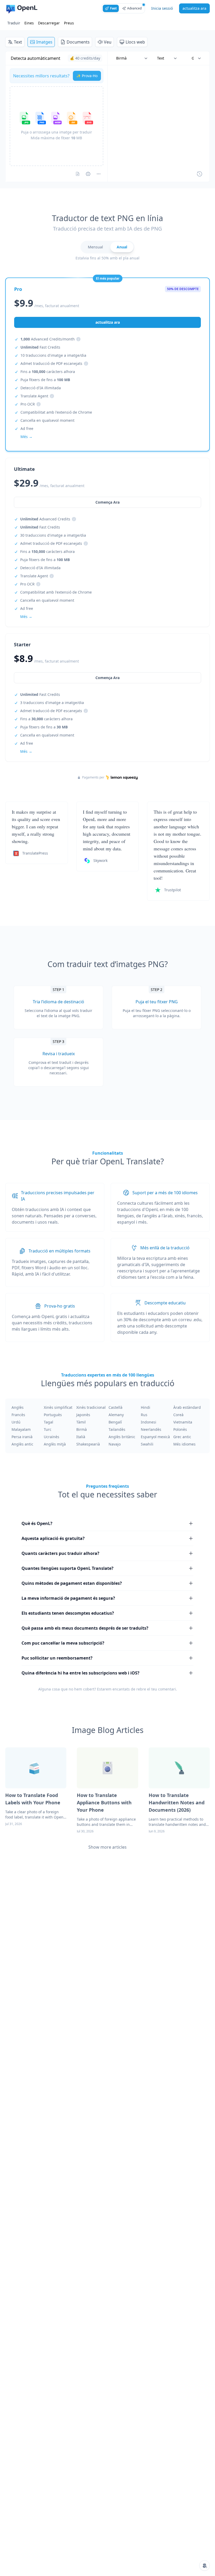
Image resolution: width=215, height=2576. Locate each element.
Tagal (49, 1422)
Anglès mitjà (55, 1444)
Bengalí (115, 1422)
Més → (26, 751)
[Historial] (200, 174)
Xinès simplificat (58, 1407)
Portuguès (53, 1415)
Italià (81, 1437)
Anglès (18, 1407)
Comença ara (107, 678)
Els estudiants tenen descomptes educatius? (68, 1613)
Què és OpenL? (37, 1523)
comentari (167, 1689)
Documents (78, 42)
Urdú (16, 1422)
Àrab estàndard (187, 1407)
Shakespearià (88, 1444)
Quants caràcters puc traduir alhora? (60, 1553)
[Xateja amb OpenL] (205, 2566)
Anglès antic (22, 1444)
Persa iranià (22, 1437)
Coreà (178, 1415)
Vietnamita (183, 1422)
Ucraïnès (52, 1437)
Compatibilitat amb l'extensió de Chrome (56, 412)
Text (18, 42)
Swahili (147, 1444)
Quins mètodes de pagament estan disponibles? (72, 1583)
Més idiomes (184, 1444)
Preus (69, 23)
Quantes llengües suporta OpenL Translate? (68, 1568)
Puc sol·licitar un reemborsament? (57, 1658)
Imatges (44, 42)
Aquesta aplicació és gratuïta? (53, 1538)
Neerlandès (151, 1429)
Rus (144, 1415)
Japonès (83, 1415)
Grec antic (182, 1437)
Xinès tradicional (91, 1407)
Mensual (95, 247)
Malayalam (21, 1429)
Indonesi (149, 1422)
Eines (29, 23)
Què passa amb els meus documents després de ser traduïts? (85, 1628)
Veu (108, 42)
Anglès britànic (122, 1437)
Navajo (115, 1444)
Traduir (14, 23)
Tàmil (81, 1422)
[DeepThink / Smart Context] (99, 174)
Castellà (115, 1407)
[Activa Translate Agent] (88, 174)
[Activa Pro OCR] (78, 174)
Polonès (180, 1429)
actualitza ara (194, 8)
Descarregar (49, 23)
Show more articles (107, 1847)
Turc (48, 1429)
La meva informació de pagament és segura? (68, 1598)
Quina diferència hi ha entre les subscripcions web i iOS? (80, 1673)
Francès (18, 1415)
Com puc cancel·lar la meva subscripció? (63, 1643)
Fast (113, 8)
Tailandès (117, 1429)
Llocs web (135, 42)
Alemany (116, 1415)
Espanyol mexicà (155, 1437)
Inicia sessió (162, 8)
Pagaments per (93, 777)
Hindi (146, 1407)
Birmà (82, 1429)
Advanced (134, 8)
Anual (122, 247)
